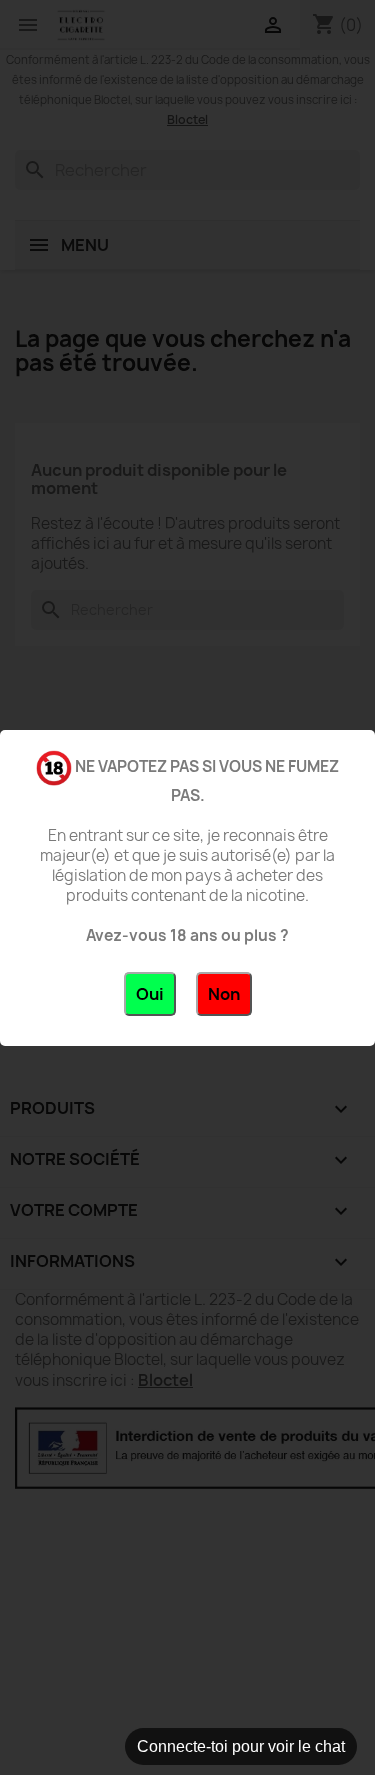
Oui (150, 994)
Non (224, 994)
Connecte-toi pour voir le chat (241, 1746)
